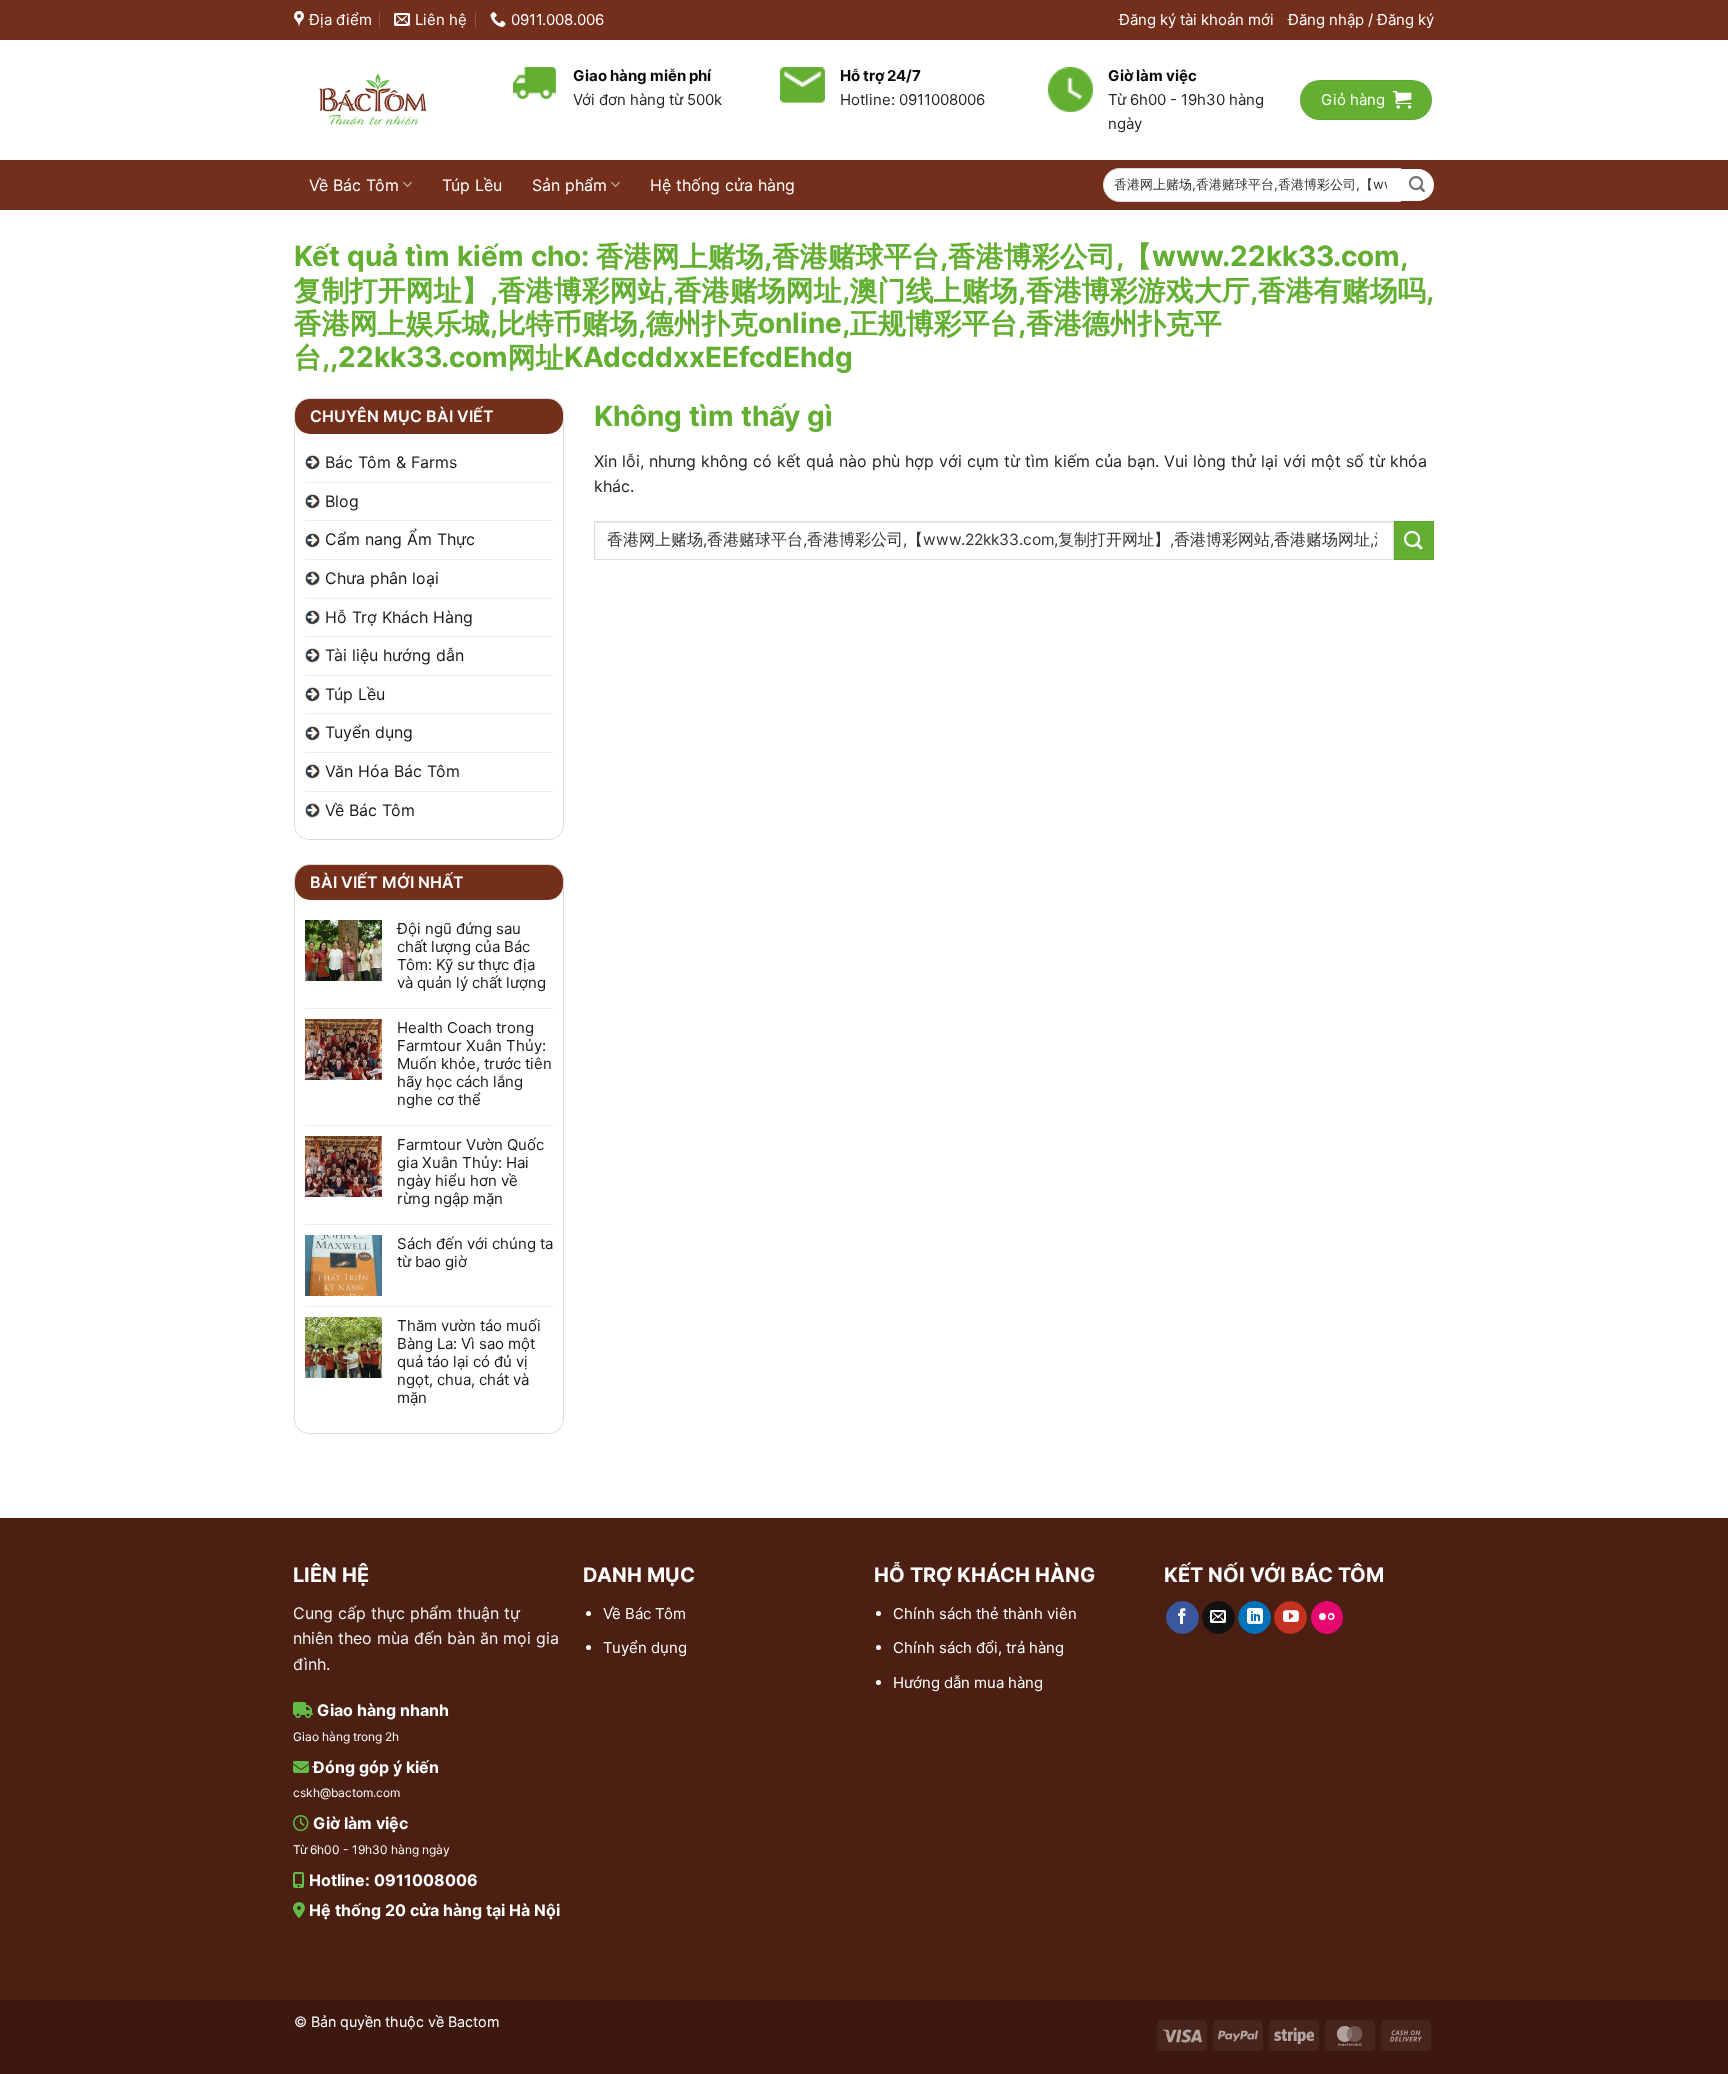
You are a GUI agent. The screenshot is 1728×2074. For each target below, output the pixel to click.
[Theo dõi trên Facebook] (1182, 1618)
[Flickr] (1327, 1618)
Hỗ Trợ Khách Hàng (399, 617)
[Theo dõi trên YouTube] (1290, 1618)
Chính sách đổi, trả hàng (978, 1647)
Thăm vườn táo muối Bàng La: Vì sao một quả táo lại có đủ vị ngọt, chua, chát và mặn (469, 1362)
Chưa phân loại (382, 578)
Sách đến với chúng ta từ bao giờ (475, 1253)
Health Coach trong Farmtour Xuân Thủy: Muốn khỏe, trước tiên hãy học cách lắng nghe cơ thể (474, 1064)
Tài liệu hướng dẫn (394, 655)
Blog (342, 501)
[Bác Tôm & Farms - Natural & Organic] (388, 100)
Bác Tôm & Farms (391, 462)
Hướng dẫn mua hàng (968, 1682)
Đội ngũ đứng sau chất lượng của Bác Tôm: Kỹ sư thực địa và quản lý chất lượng (471, 956)
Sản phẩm (569, 185)
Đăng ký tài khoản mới (1196, 19)
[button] (1361, 20)
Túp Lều (472, 185)
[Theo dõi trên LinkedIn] (1254, 1618)
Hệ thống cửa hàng (722, 185)
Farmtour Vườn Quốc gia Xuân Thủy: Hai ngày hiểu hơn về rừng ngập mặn (470, 1172)
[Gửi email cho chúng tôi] (1218, 1618)
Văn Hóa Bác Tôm (392, 771)
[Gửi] (1417, 185)
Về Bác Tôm (354, 185)
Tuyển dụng (369, 732)
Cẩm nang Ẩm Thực (400, 539)
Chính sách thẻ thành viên (985, 1613)
